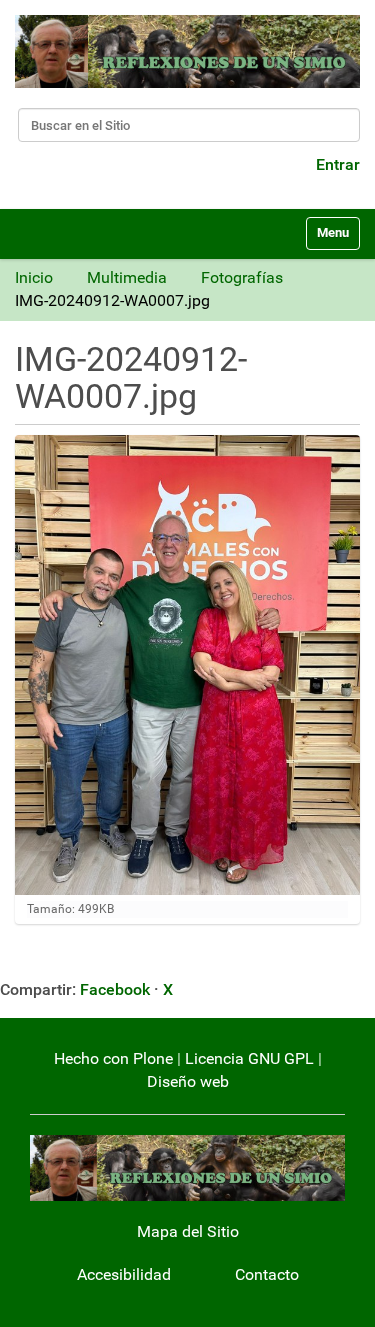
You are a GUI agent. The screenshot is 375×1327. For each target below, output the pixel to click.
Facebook (115, 989)
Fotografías (242, 277)
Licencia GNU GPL (249, 1058)
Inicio (34, 277)
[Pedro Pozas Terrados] (187, 51)
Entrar (338, 164)
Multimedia (127, 277)
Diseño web (188, 1081)
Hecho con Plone (113, 1058)
